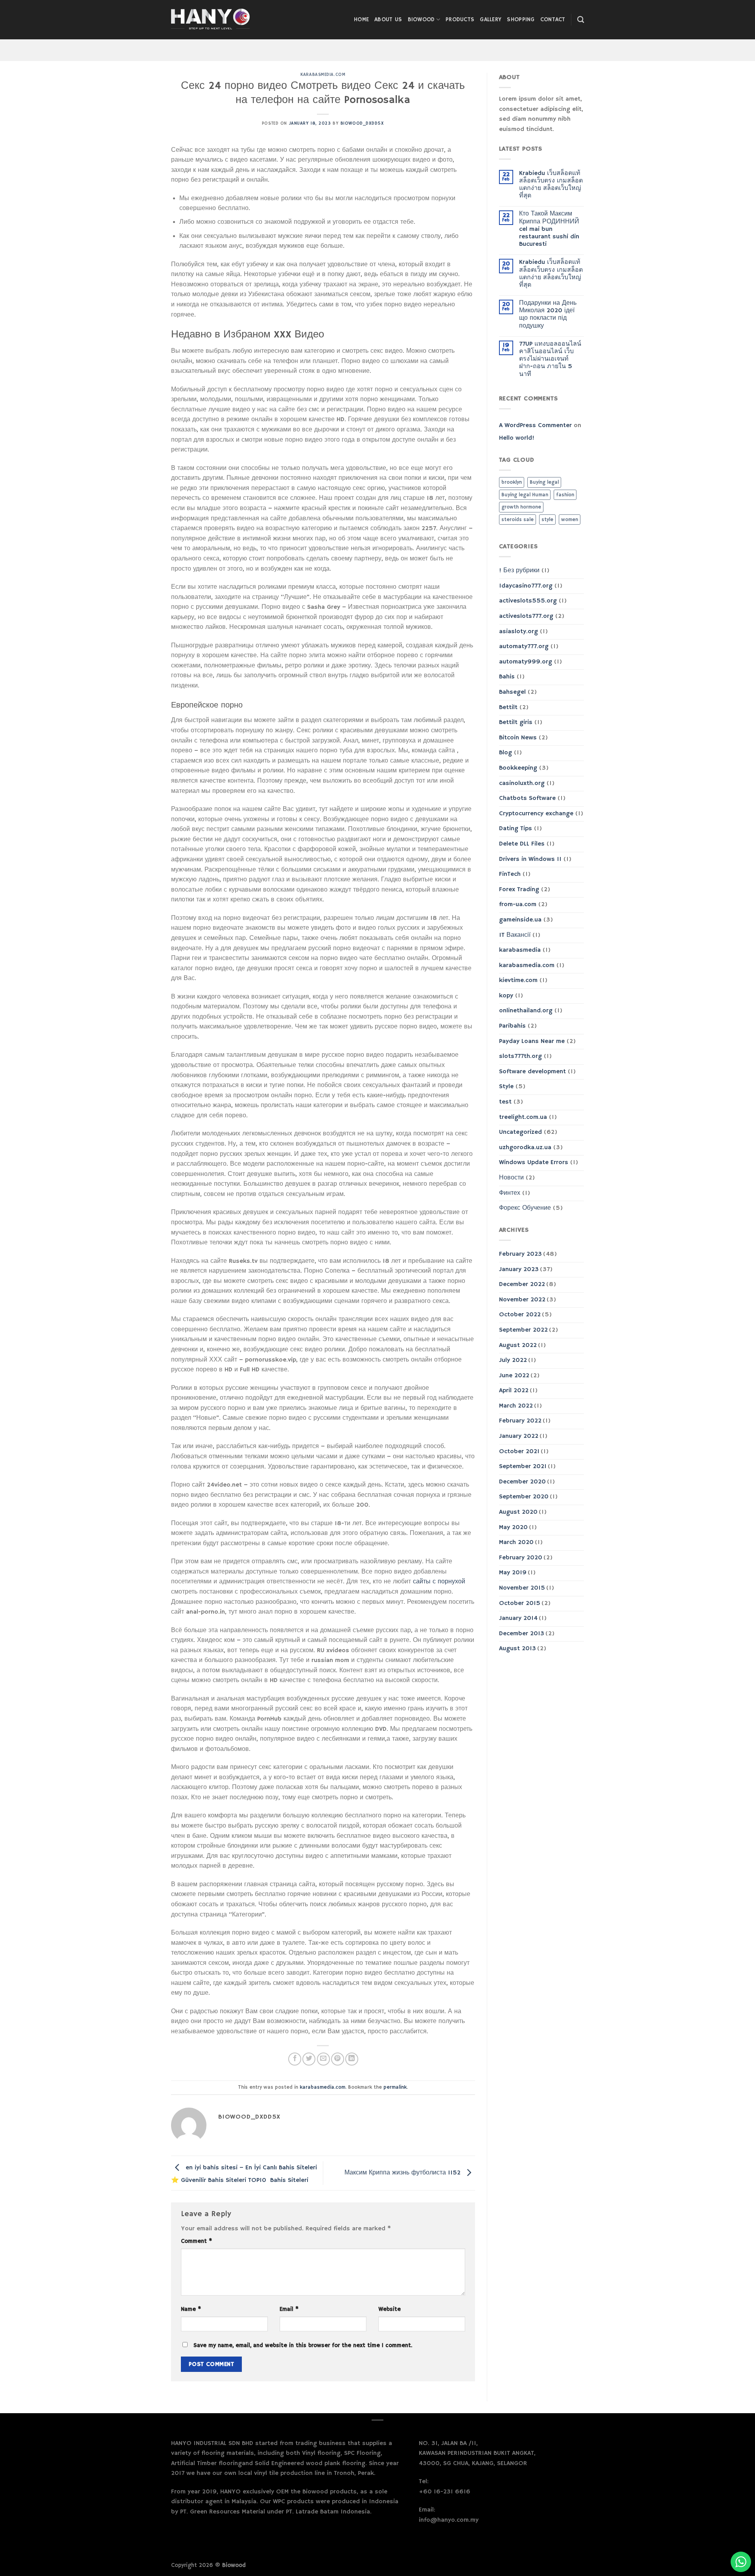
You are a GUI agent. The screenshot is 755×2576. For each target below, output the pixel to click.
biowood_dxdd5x (362, 123)
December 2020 (522, 1482)
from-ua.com (518, 905)
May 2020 (513, 1528)
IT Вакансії (515, 935)
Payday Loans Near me (532, 1041)
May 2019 (513, 1573)
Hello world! (517, 438)
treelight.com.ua (523, 1117)
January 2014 (518, 1618)
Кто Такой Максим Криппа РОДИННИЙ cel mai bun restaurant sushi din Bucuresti (549, 229)
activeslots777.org (526, 616)
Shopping (521, 20)
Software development (532, 1072)
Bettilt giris (516, 722)
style (547, 520)
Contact (553, 20)
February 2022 (520, 1421)
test (505, 1102)
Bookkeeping (518, 768)
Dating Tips (516, 829)
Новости (511, 1178)
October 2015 (520, 1603)
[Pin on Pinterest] (338, 2059)
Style (506, 1087)
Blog (505, 753)
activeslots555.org (528, 601)
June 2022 (514, 1376)
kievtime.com (518, 980)
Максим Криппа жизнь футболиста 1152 (403, 2173)
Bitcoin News (518, 738)
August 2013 (517, 1649)
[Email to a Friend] (323, 2059)
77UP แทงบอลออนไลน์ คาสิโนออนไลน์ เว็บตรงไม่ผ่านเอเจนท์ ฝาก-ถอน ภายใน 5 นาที (550, 359)
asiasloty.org (518, 632)
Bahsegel (512, 692)
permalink (395, 2087)
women (570, 520)
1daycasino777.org (526, 586)
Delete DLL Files (522, 844)
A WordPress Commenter (535, 426)
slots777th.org (520, 1056)
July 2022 (513, 1360)
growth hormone (521, 507)
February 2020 (521, 1558)
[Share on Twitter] (309, 2059)
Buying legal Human (525, 495)
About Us (388, 20)
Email (289, 2309)
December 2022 (522, 1284)
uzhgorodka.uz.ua (525, 1148)
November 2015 (522, 1588)
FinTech (510, 874)
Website (389, 2309)
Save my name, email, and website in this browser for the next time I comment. (303, 2346)
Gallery (491, 20)
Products (460, 20)
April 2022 (514, 1391)
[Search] (581, 20)
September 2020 (524, 1497)
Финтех (510, 1193)
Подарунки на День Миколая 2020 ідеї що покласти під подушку (548, 315)
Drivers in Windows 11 (530, 859)
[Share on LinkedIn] (352, 2059)
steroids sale (517, 520)
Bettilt (508, 708)
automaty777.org (524, 647)
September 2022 (523, 1330)
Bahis (507, 677)
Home (361, 20)
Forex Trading (519, 890)
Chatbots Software (527, 798)
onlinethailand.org (526, 1011)
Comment (196, 2241)
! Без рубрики (519, 571)
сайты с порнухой (439, 1582)
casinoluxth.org (522, 783)
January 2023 (519, 1270)
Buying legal (544, 482)
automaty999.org (526, 662)
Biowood (421, 20)
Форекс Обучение (525, 1208)
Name (191, 2309)
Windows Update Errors (534, 1163)
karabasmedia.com (323, 75)
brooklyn (512, 482)
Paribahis (512, 1026)
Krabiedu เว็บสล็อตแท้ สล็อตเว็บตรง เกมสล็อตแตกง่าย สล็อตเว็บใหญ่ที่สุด (551, 185)
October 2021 (519, 1452)
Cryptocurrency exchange (536, 814)
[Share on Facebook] (295, 2059)
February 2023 (520, 1254)
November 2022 (522, 1300)
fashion (565, 495)
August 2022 (518, 1345)
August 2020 (518, 1512)
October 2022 (520, 1315)
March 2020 (516, 1542)
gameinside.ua (520, 920)
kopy (506, 996)
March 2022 (516, 1406)
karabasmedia (520, 950)
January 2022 (519, 1436)
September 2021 (523, 1467)
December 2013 (522, 1634)
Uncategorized (520, 1132)
